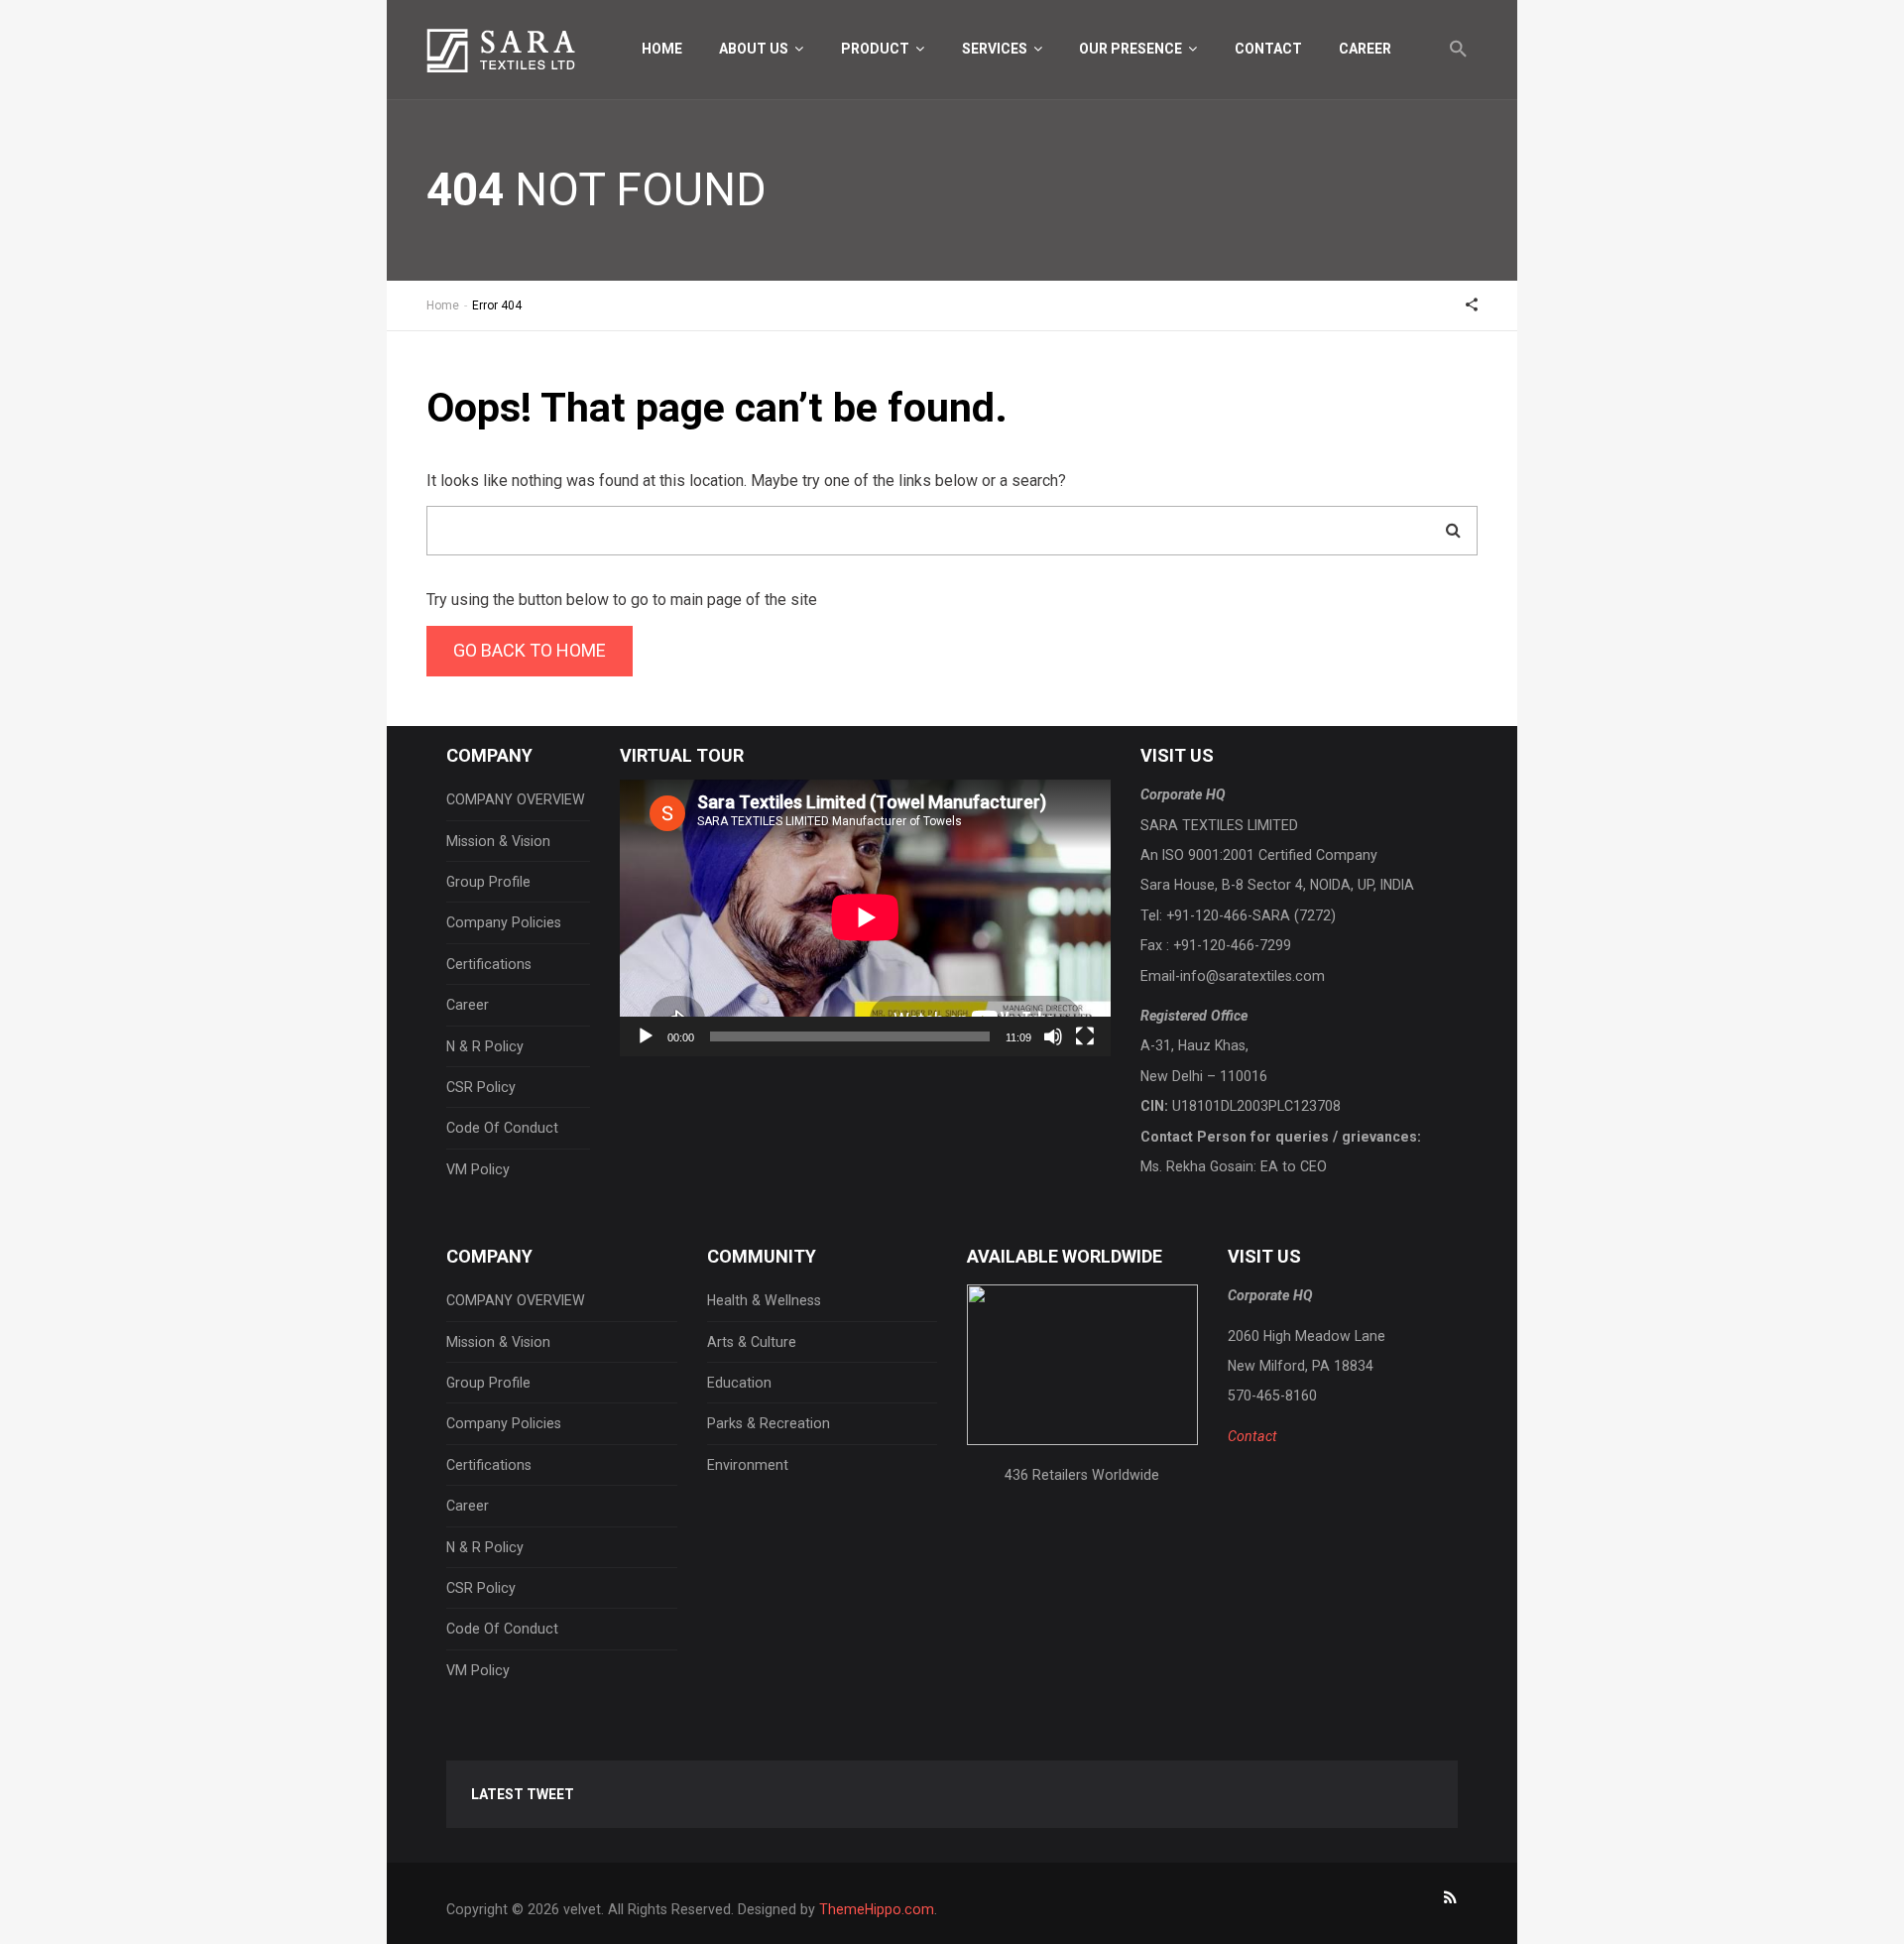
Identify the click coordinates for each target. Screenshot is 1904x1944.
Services (996, 49)
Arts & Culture (752, 1342)
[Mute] (1053, 1036)
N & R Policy (485, 1046)
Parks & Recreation (769, 1423)
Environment (748, 1465)
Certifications (489, 964)
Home (662, 49)
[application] (865, 917)
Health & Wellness (764, 1300)
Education (739, 1383)
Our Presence (1132, 49)
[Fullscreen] (1085, 1036)
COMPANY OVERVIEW (516, 799)
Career (1365, 49)
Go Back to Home (530, 650)
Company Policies (504, 922)
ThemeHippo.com (877, 1909)
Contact (1268, 49)
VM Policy (478, 1169)
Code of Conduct (502, 1128)
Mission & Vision (498, 841)
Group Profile (488, 882)
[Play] (646, 1036)
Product (877, 49)
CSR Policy (481, 1087)
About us (755, 49)
